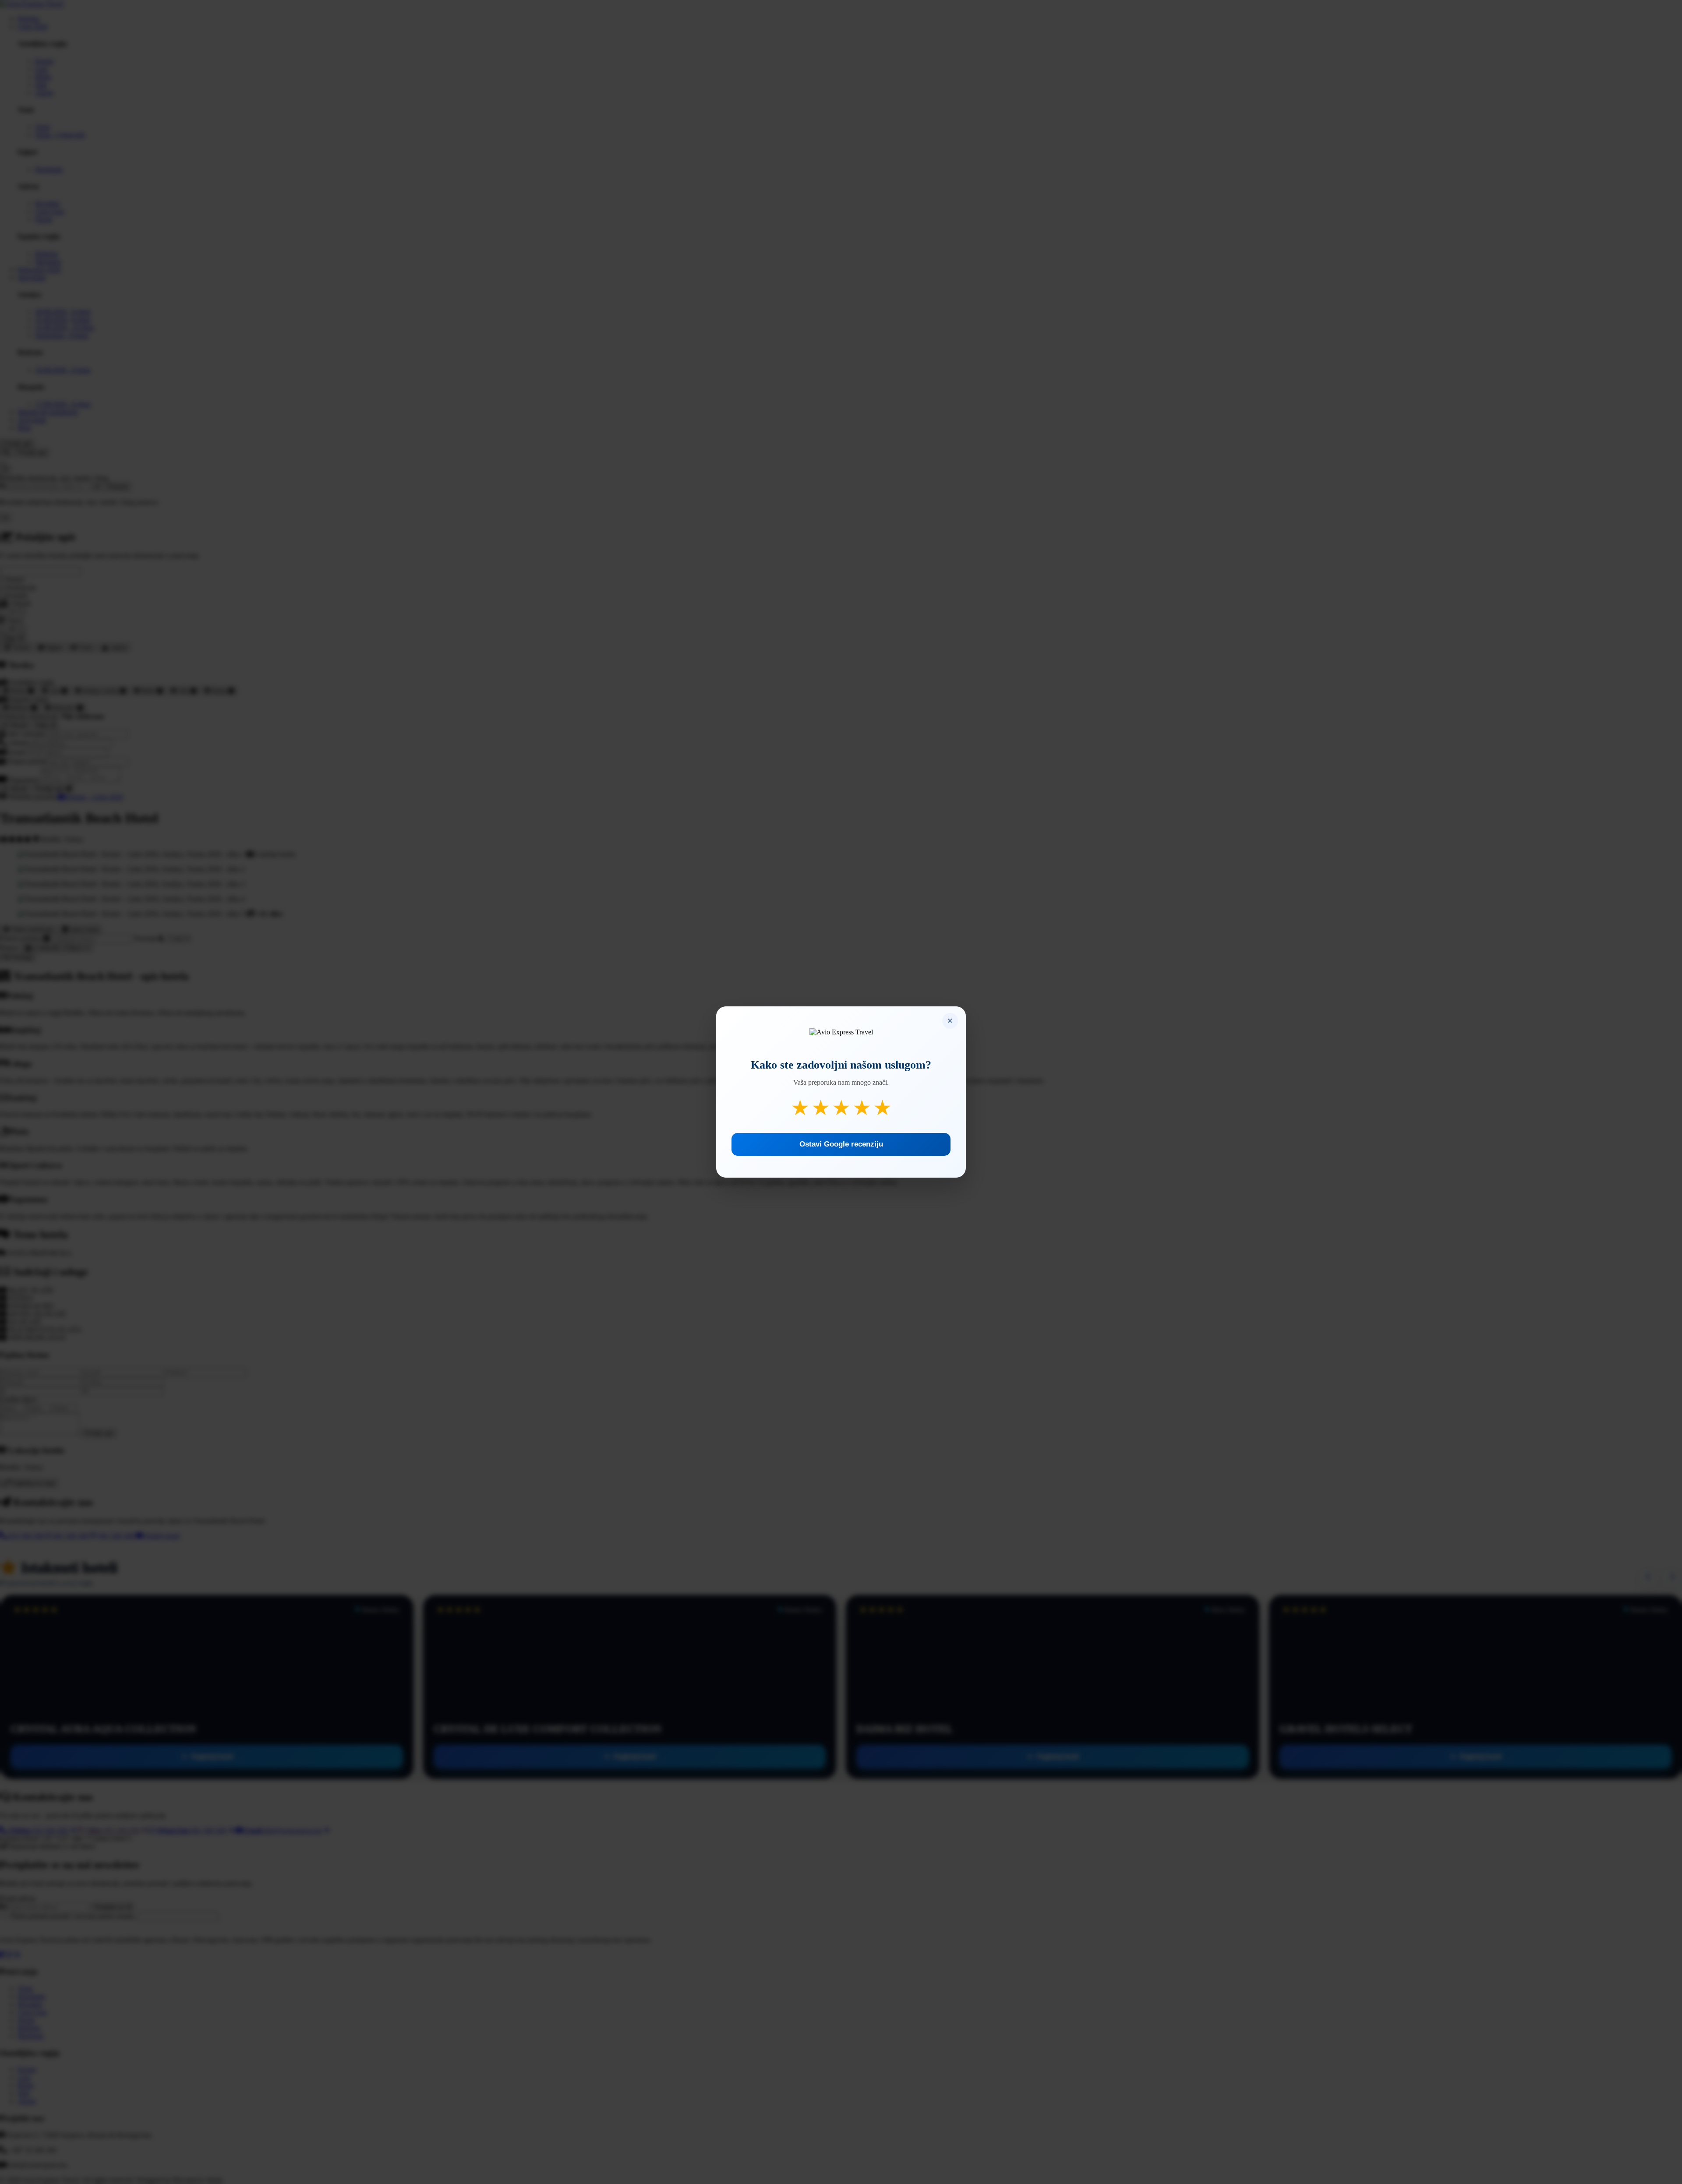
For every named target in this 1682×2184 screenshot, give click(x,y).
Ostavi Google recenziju (841, 1144)
